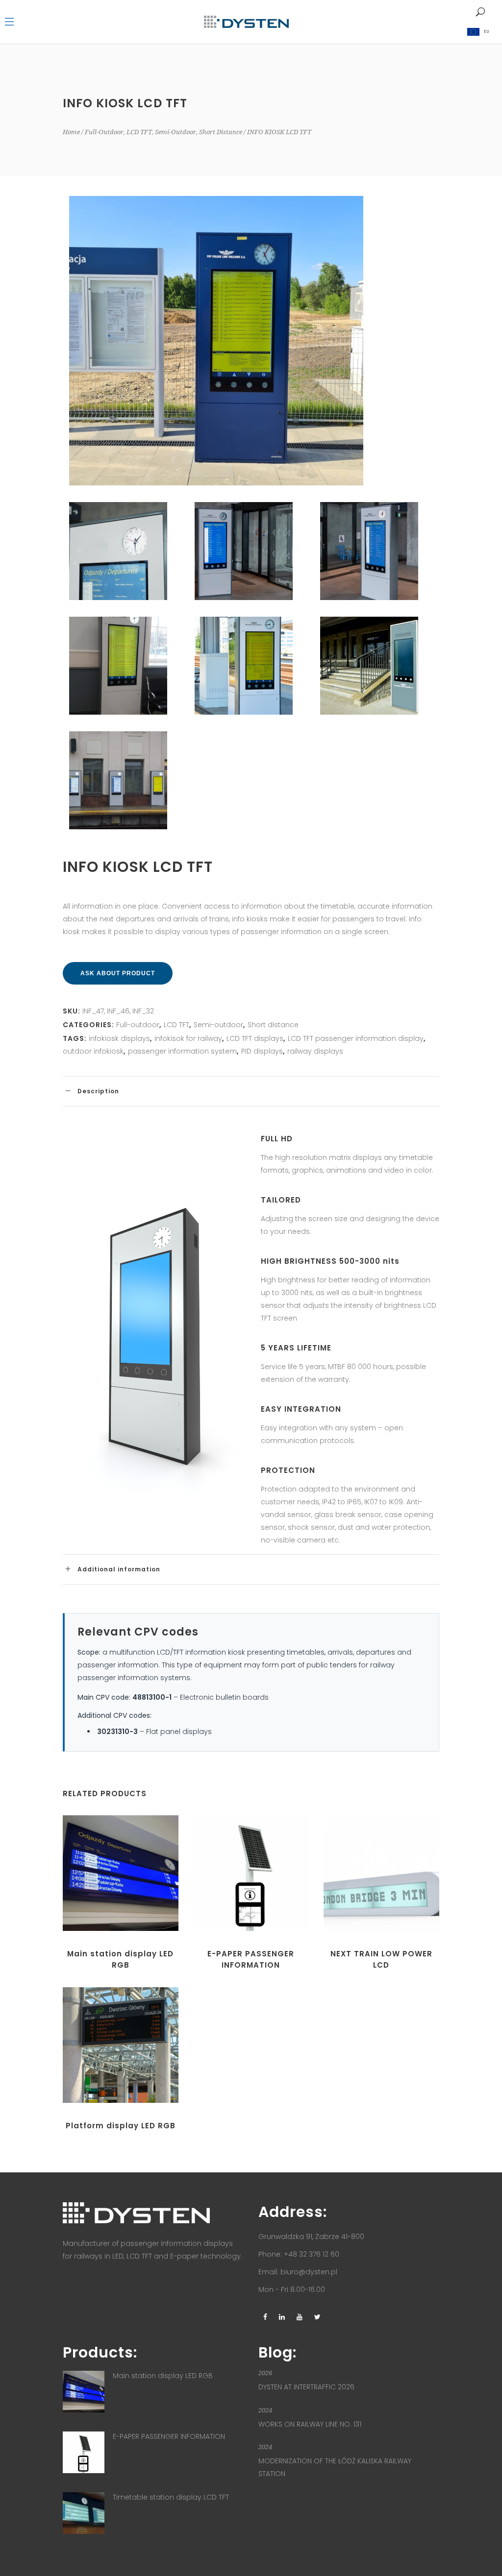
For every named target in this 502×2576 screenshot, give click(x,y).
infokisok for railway (188, 1038)
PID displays (262, 1051)
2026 (265, 2373)
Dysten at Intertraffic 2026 (306, 2387)
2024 (265, 2410)
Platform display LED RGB (121, 2126)
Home (71, 132)
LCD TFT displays (255, 1038)
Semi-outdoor (176, 132)
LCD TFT (139, 132)
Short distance (221, 132)
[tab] (251, 1091)
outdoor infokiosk (93, 1051)
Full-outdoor (104, 132)
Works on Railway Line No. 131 (310, 2424)
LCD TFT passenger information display (356, 1038)
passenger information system (182, 1051)
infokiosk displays (119, 1038)
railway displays (315, 1051)
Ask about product (118, 973)
